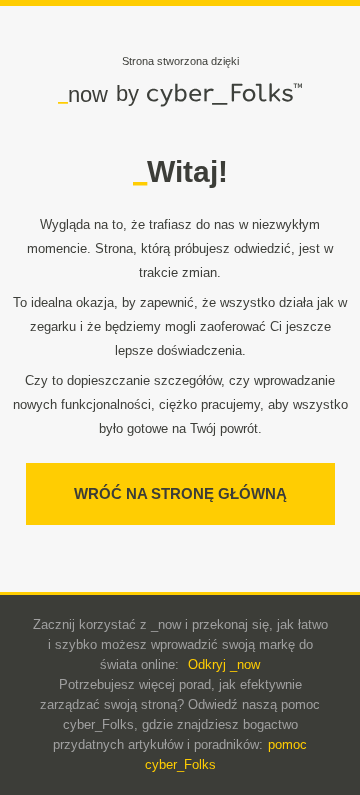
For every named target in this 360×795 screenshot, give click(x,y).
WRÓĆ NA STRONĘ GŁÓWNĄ (180, 493)
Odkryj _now (224, 664)
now (83, 94)
